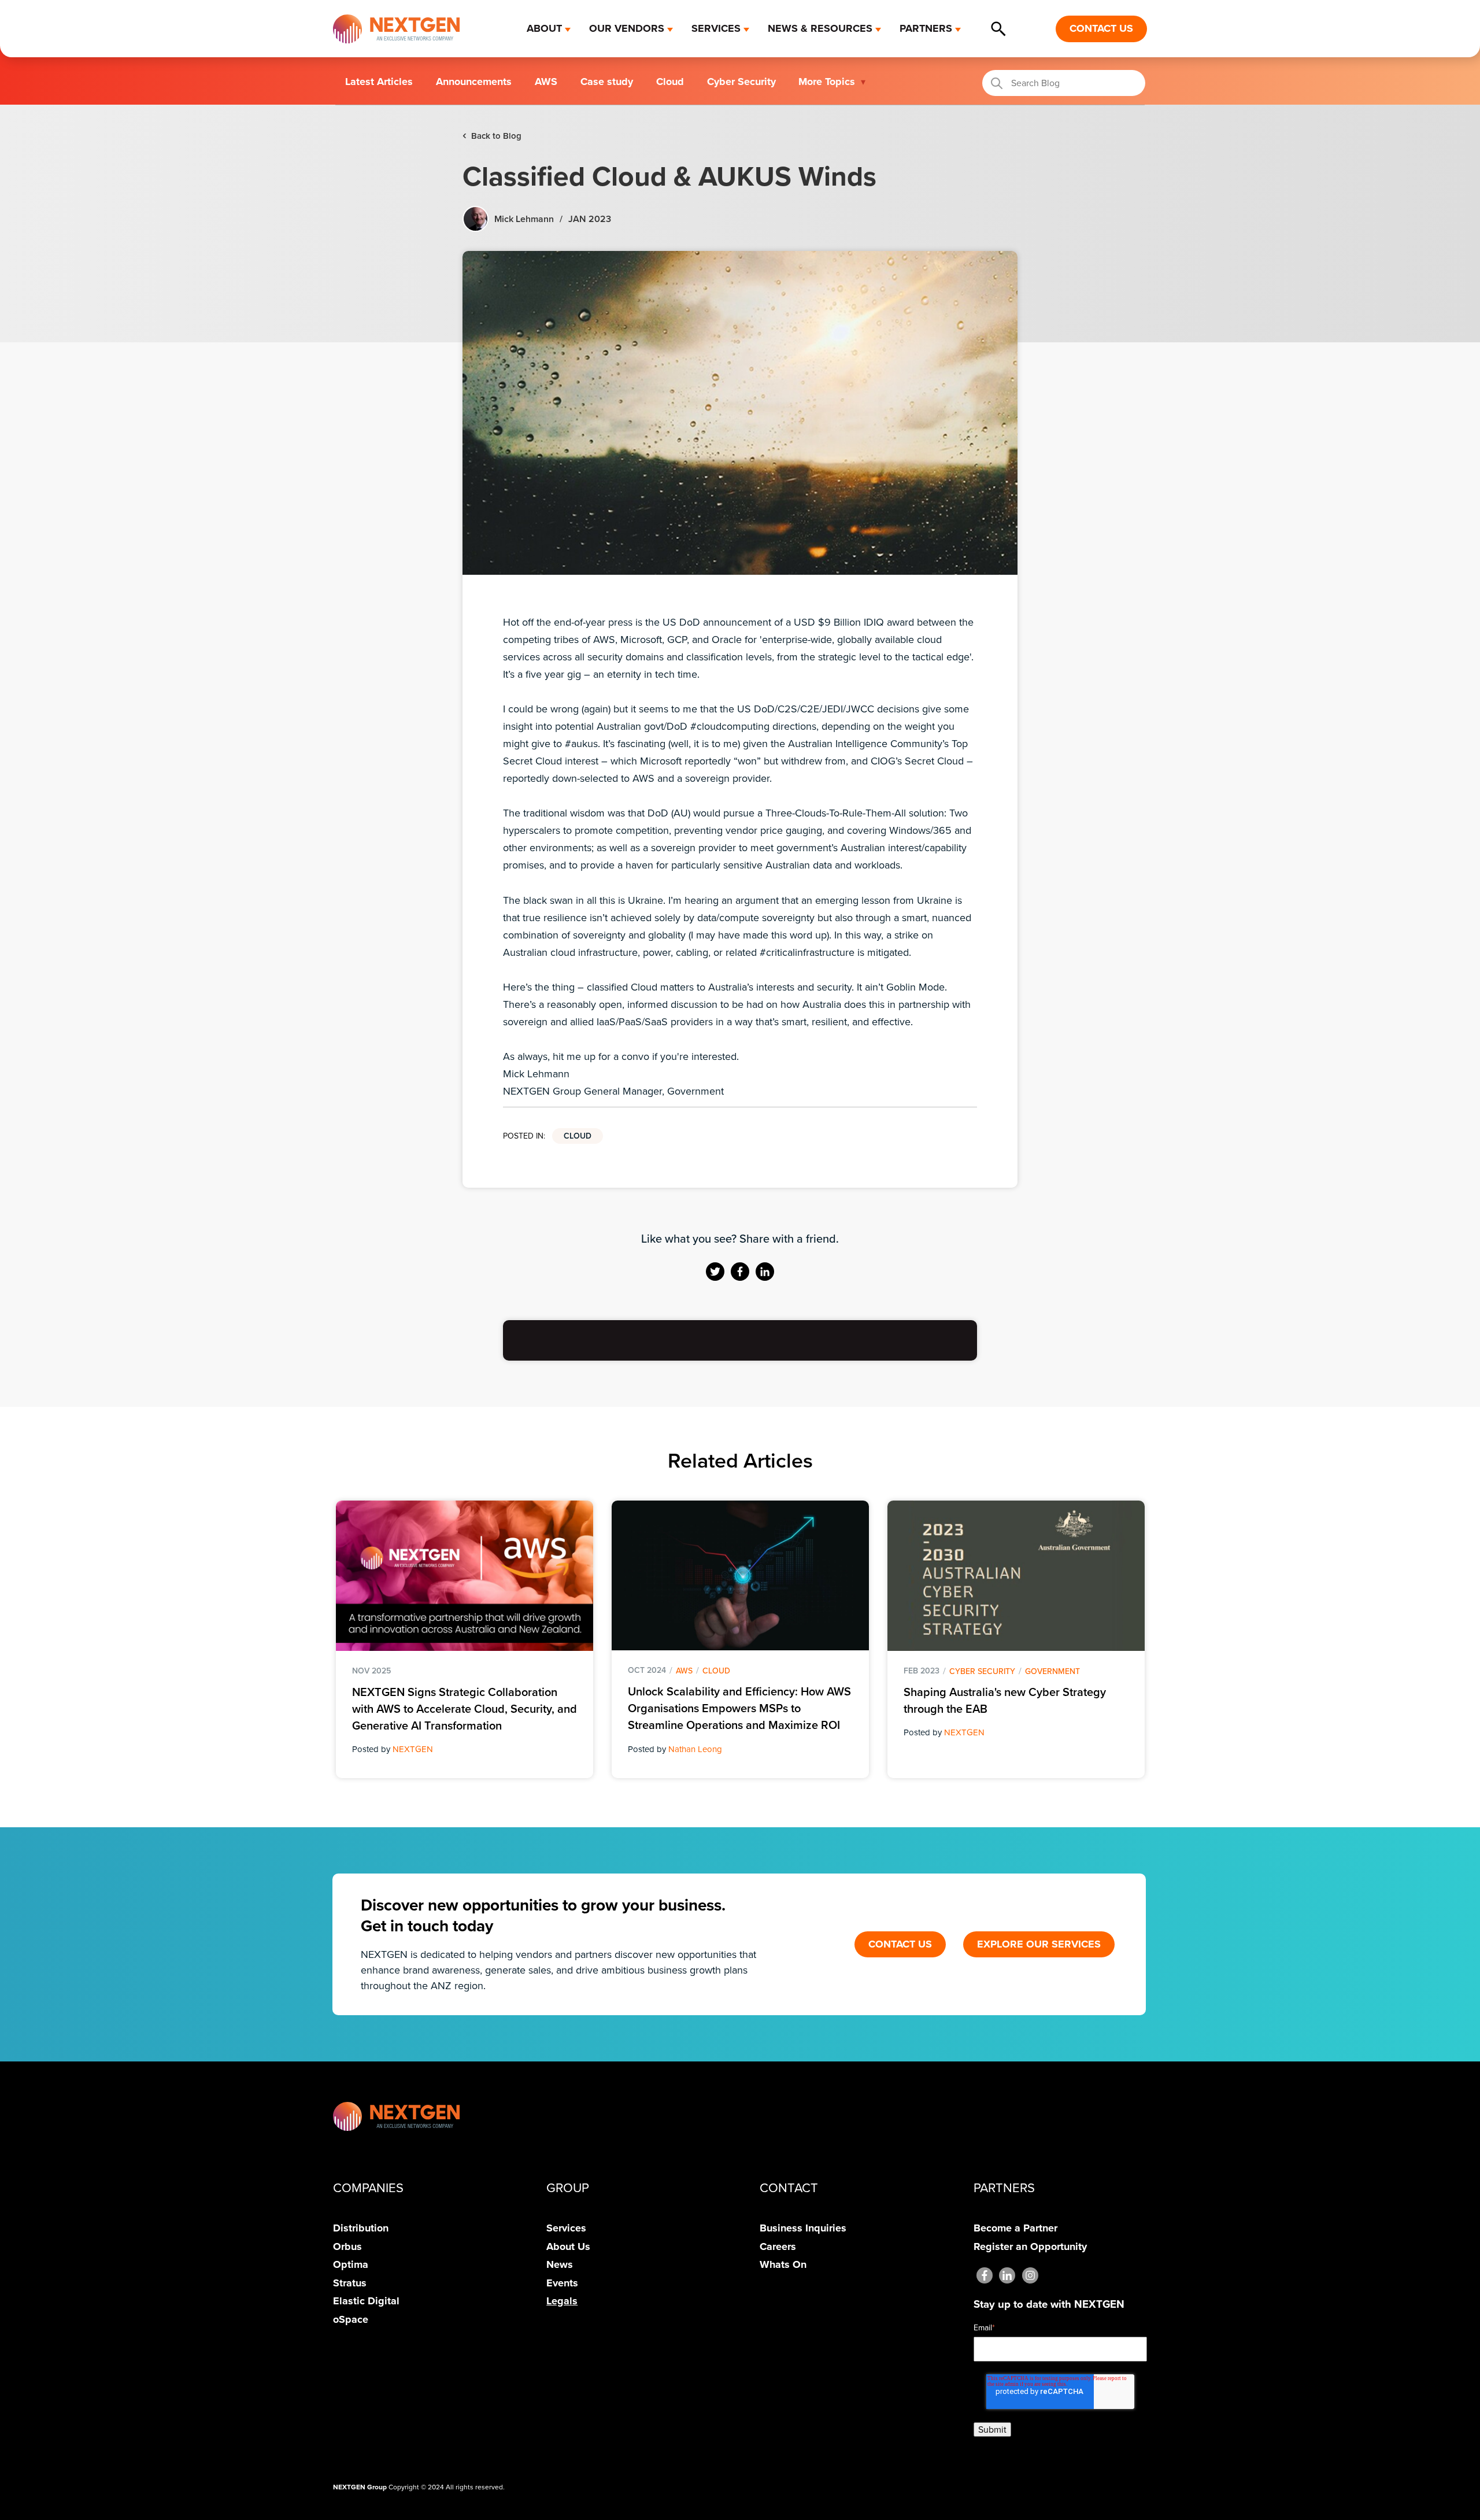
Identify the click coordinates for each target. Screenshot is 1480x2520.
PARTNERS (926, 28)
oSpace (351, 2319)
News (560, 2264)
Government (1052, 1671)
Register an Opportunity (1030, 2246)
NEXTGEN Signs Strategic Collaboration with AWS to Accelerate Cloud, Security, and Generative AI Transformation (465, 1709)
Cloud (670, 82)
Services (566, 2228)
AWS (546, 82)
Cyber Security (741, 82)
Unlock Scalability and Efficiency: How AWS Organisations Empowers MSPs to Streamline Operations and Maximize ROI (739, 1708)
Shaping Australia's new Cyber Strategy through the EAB (1005, 1700)
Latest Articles (379, 82)
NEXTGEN (413, 1749)
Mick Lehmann (524, 219)
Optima (351, 2264)
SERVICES (716, 28)
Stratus (350, 2283)
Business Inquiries (803, 2228)
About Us (568, 2246)
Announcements (474, 82)
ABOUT (544, 28)
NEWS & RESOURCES (820, 28)
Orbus (347, 2246)
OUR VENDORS (627, 28)
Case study (607, 82)
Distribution (361, 2228)
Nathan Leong (695, 1749)
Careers (778, 2246)
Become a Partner (1015, 2228)
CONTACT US (1101, 28)
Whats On (783, 2264)
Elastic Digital (366, 2301)
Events (562, 2283)
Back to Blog (492, 135)
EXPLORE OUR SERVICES (1039, 1944)
